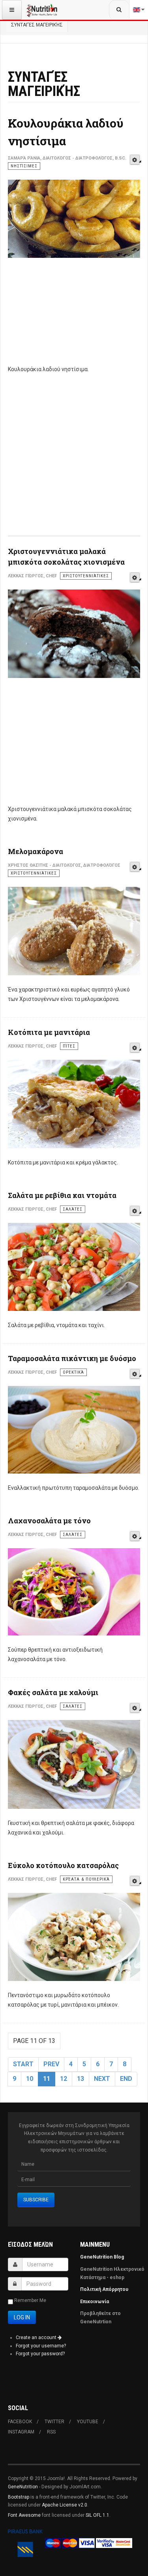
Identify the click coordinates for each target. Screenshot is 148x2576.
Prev (51, 2064)
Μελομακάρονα (36, 851)
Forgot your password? (40, 2354)
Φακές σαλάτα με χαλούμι (53, 1692)
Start (23, 2064)
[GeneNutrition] (42, 10)
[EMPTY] (135, 160)
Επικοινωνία (95, 2302)
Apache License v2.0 (65, 2505)
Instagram (21, 2432)
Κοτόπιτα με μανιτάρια (49, 1032)
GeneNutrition (23, 2487)
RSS (51, 2432)
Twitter (54, 2422)
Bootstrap (19, 2497)
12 (64, 2079)
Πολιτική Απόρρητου (104, 2289)
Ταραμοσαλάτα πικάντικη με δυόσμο (72, 1358)
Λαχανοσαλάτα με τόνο (49, 1521)
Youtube (88, 2422)
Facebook (20, 2422)
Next (102, 2079)
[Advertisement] (74, 316)
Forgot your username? (41, 2346)
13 (81, 2079)
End (126, 2079)
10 (30, 2079)
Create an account (37, 2338)
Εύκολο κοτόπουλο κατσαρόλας (63, 1865)
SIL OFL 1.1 (97, 2515)
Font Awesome (24, 2515)
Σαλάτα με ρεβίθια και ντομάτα (62, 1195)
